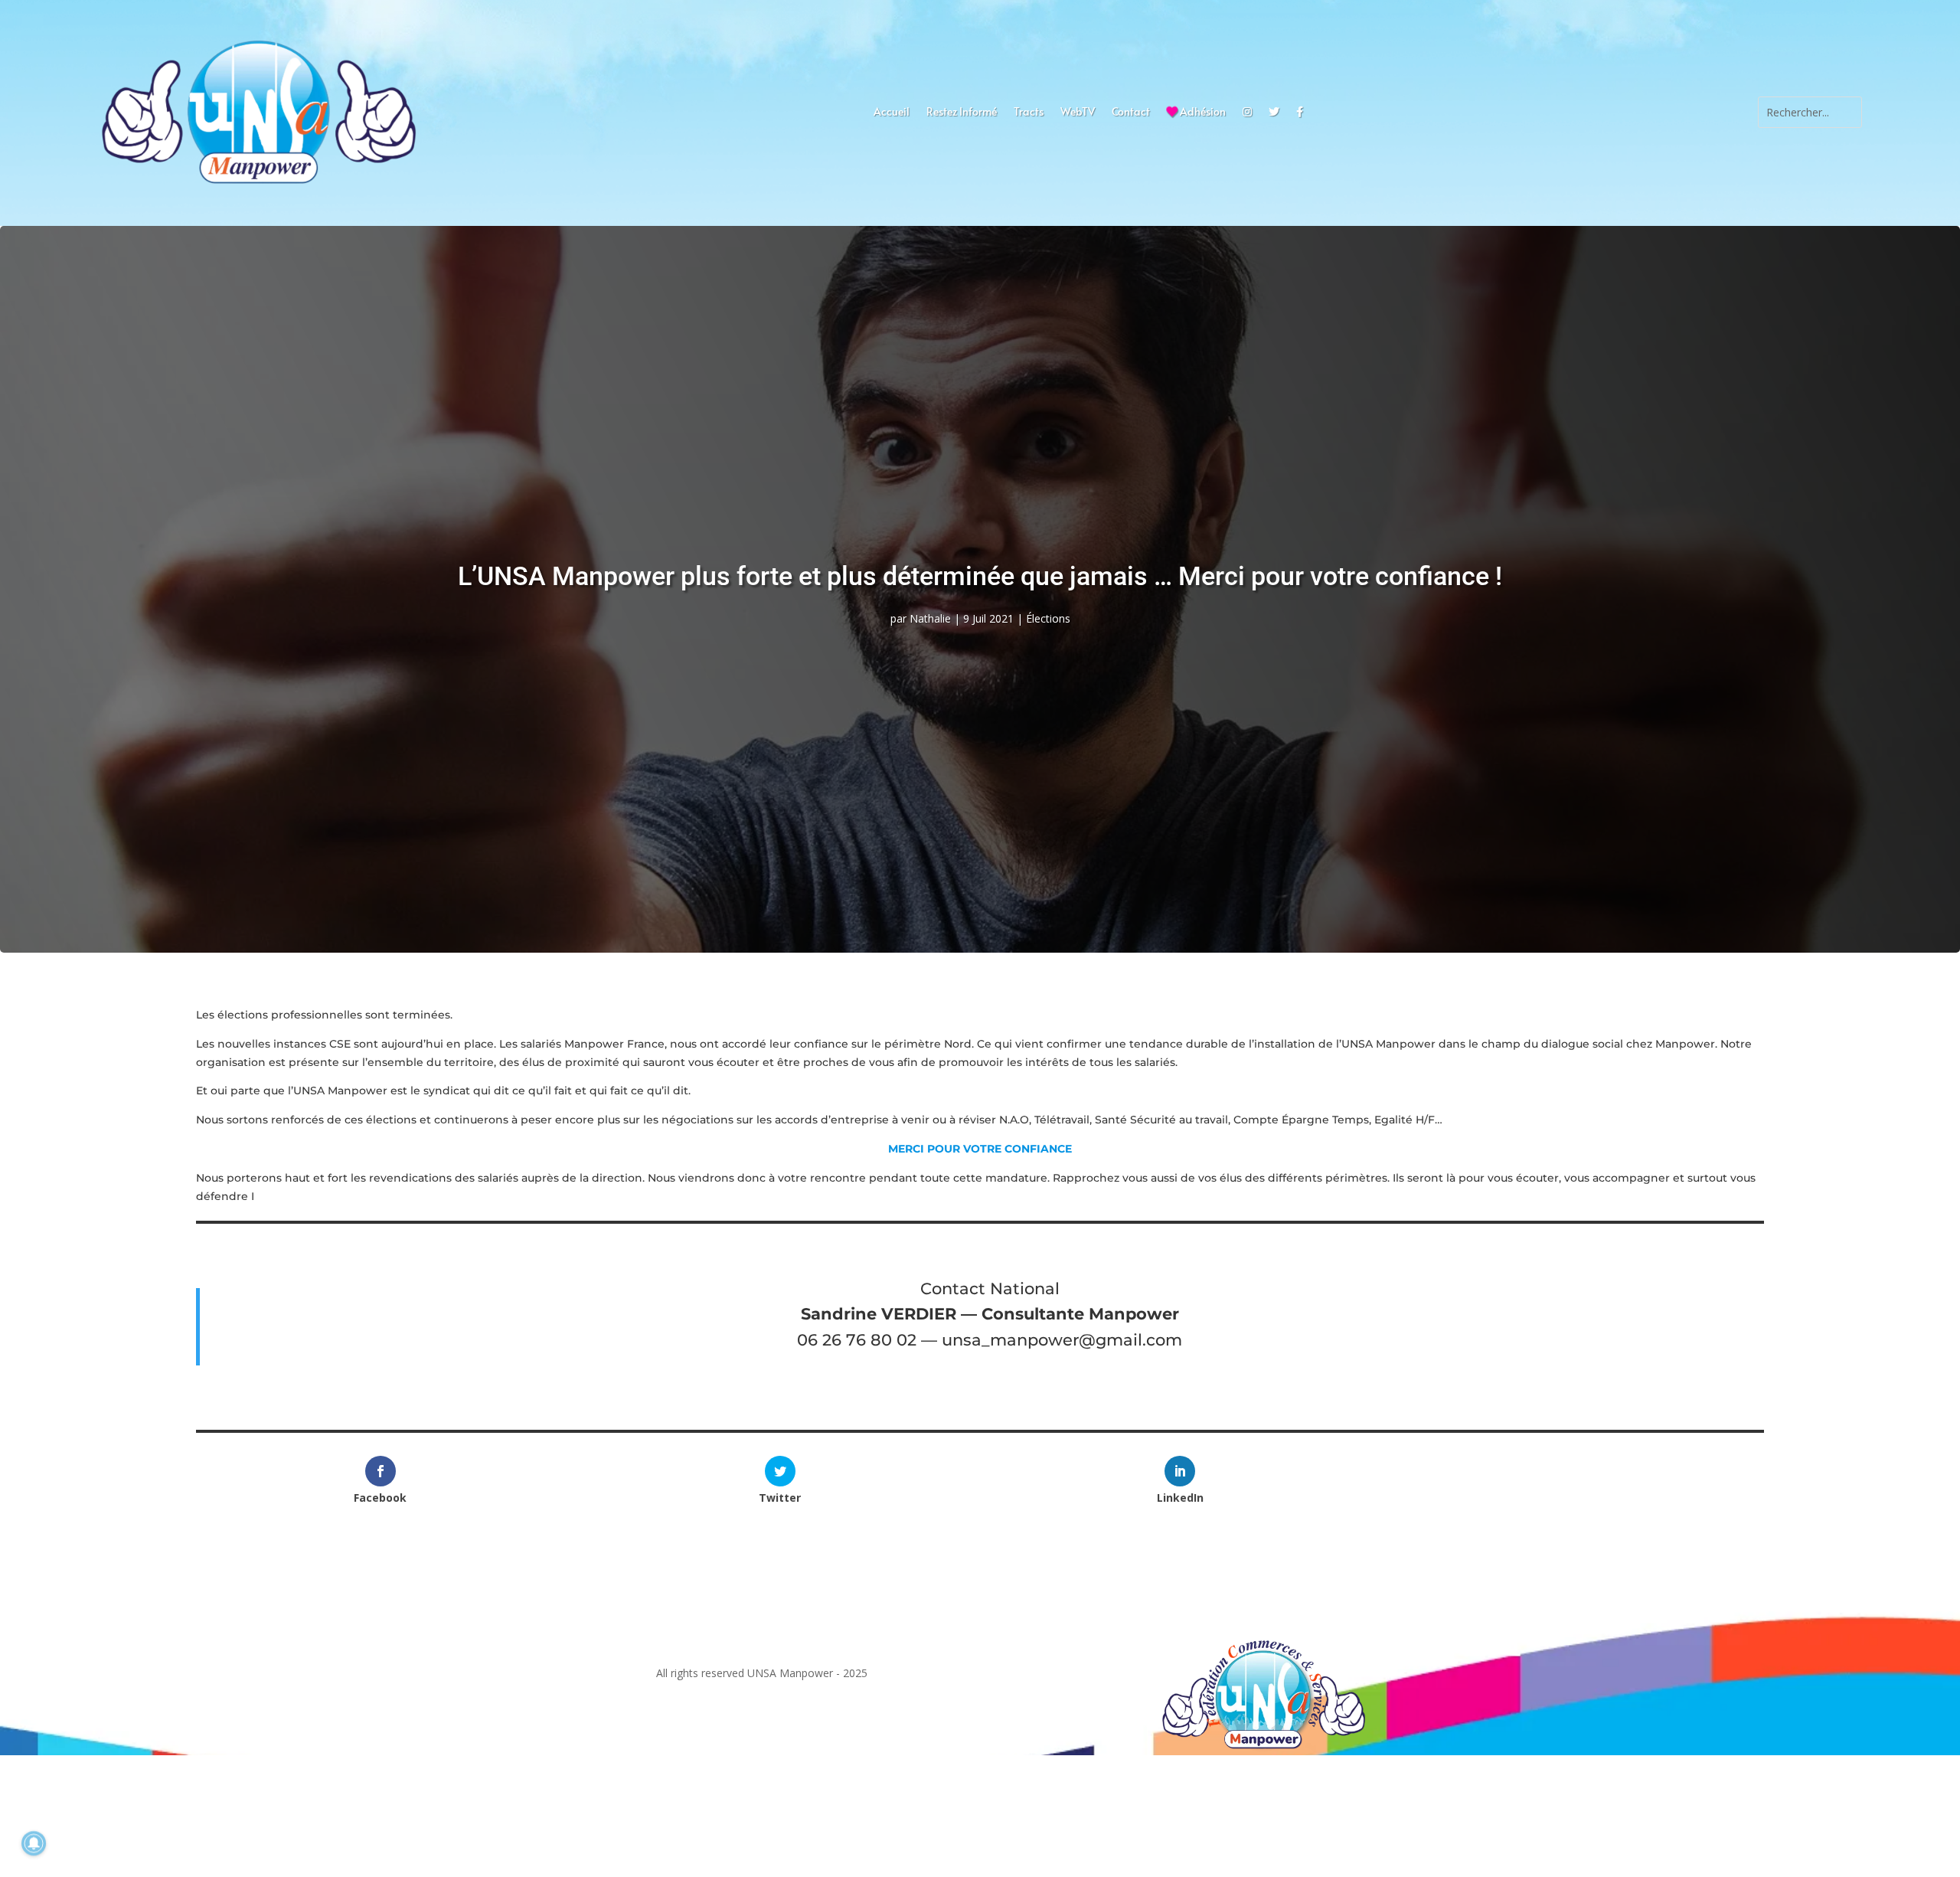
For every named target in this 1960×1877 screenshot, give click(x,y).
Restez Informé (962, 113)
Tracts (1029, 113)
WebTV (1078, 113)
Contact (1131, 113)
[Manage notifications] (34, 1843)
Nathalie (930, 618)
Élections (1048, 618)
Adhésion (1202, 113)
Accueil (892, 113)
